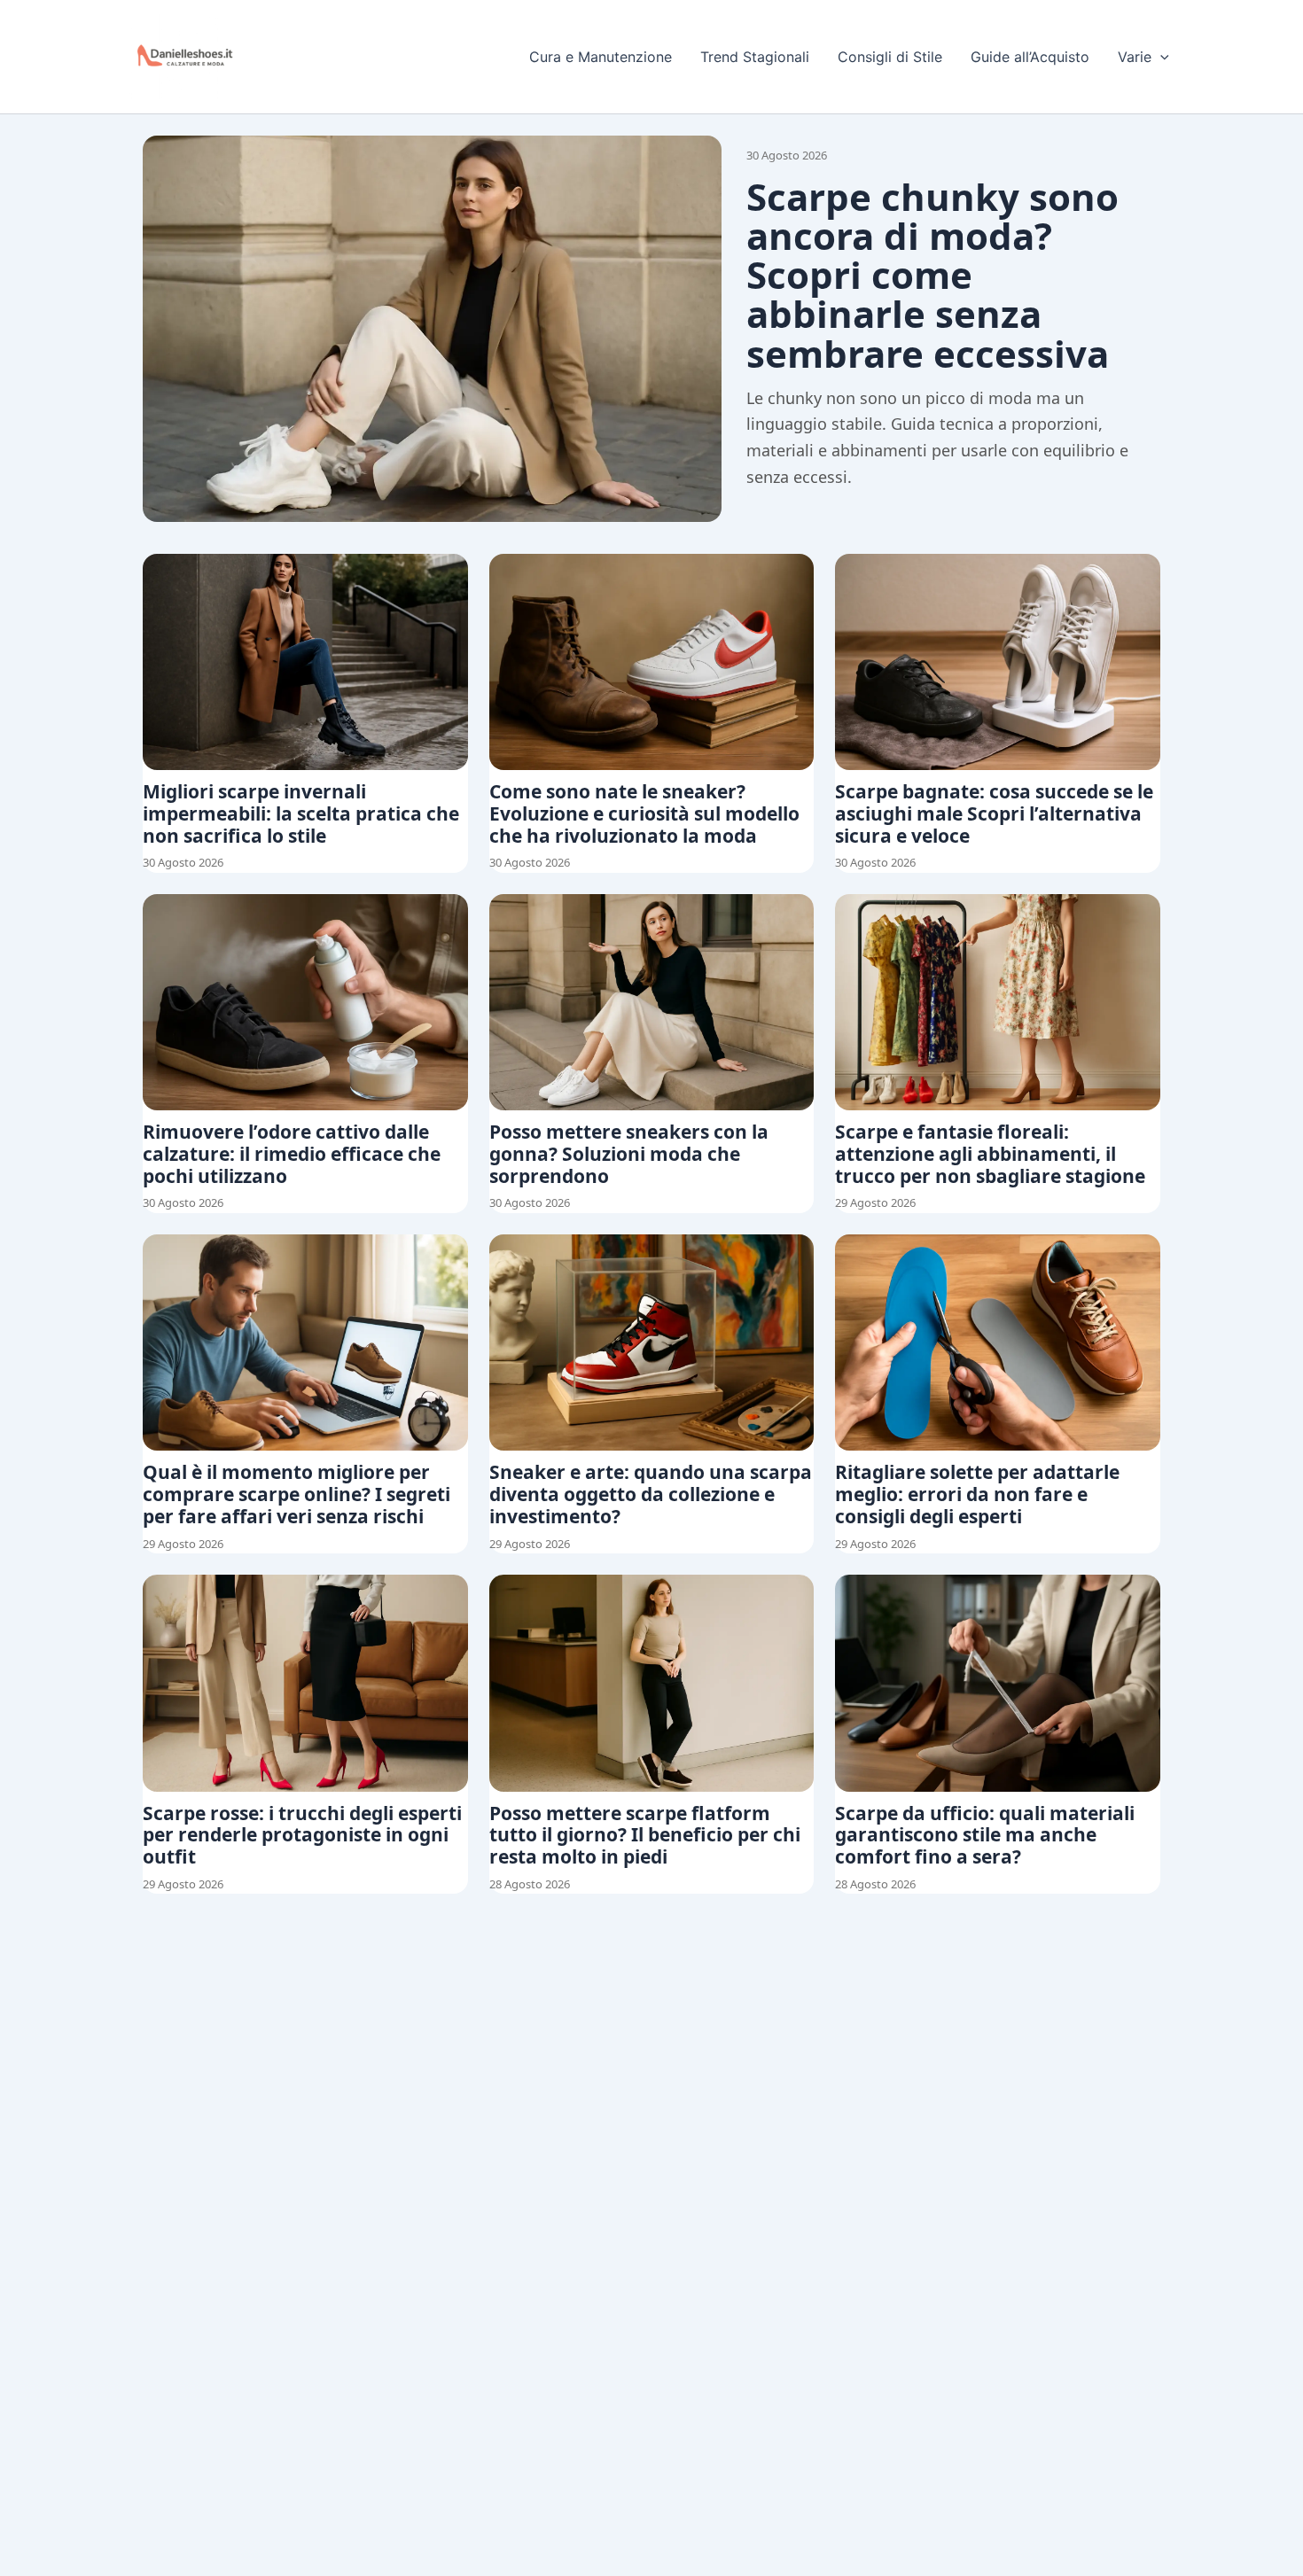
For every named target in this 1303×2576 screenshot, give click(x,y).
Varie (1135, 57)
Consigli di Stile (890, 57)
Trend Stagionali (755, 57)
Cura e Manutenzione (601, 57)
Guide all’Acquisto (1030, 57)
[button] (1160, 57)
